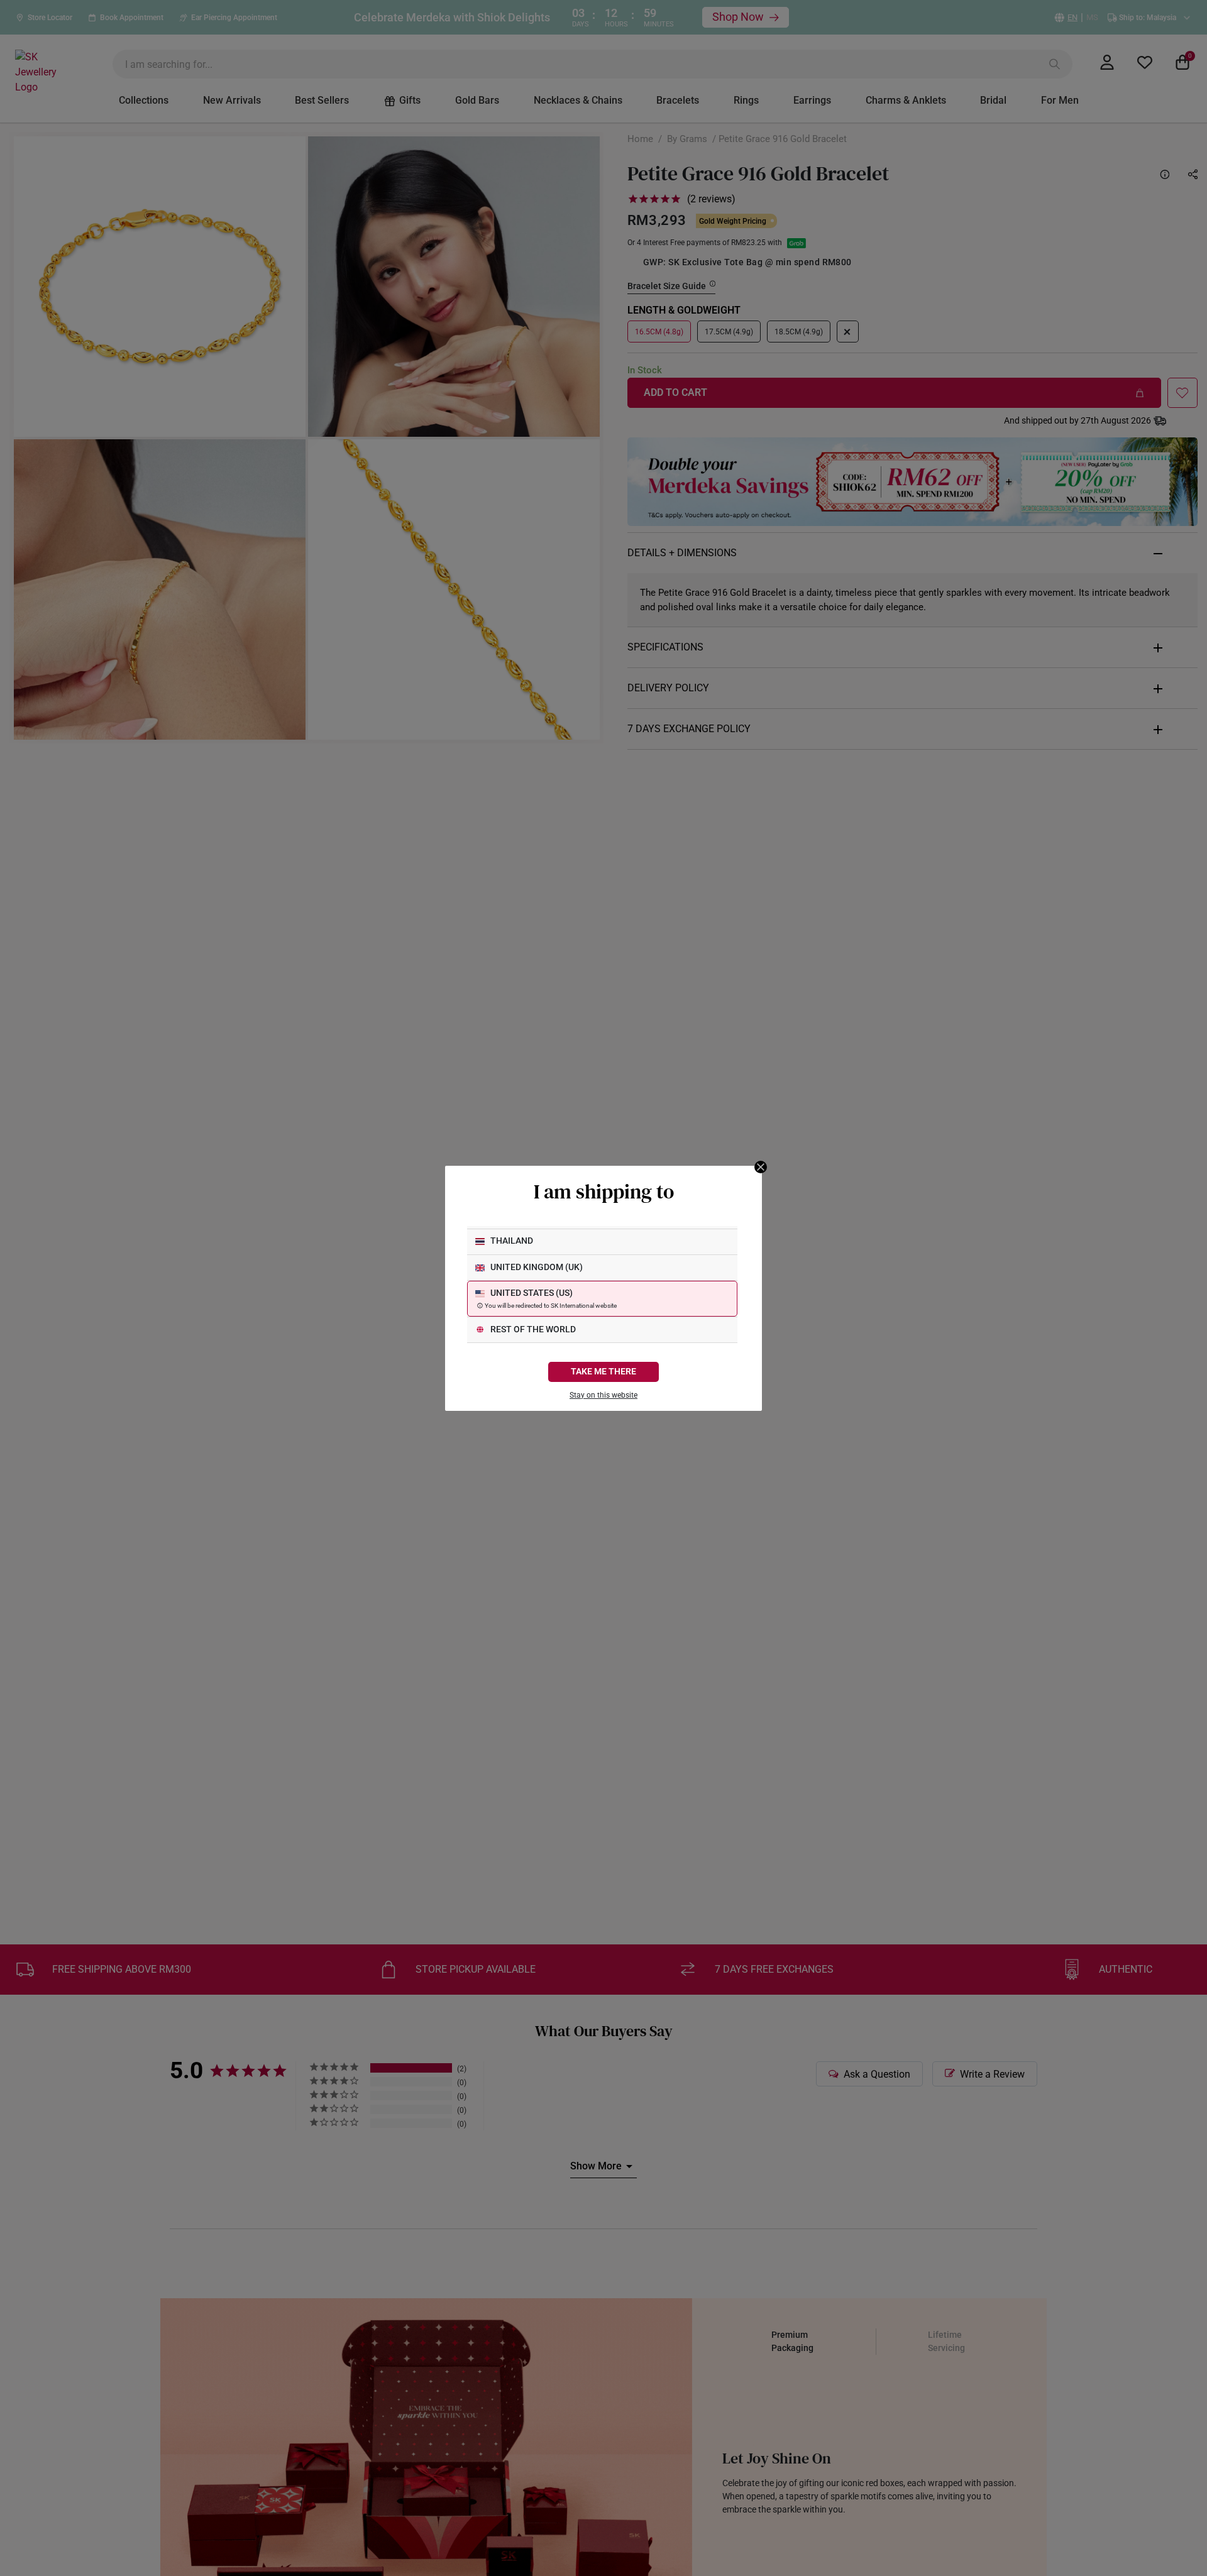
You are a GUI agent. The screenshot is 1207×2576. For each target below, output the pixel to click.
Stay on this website (603, 1395)
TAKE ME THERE (603, 1372)
